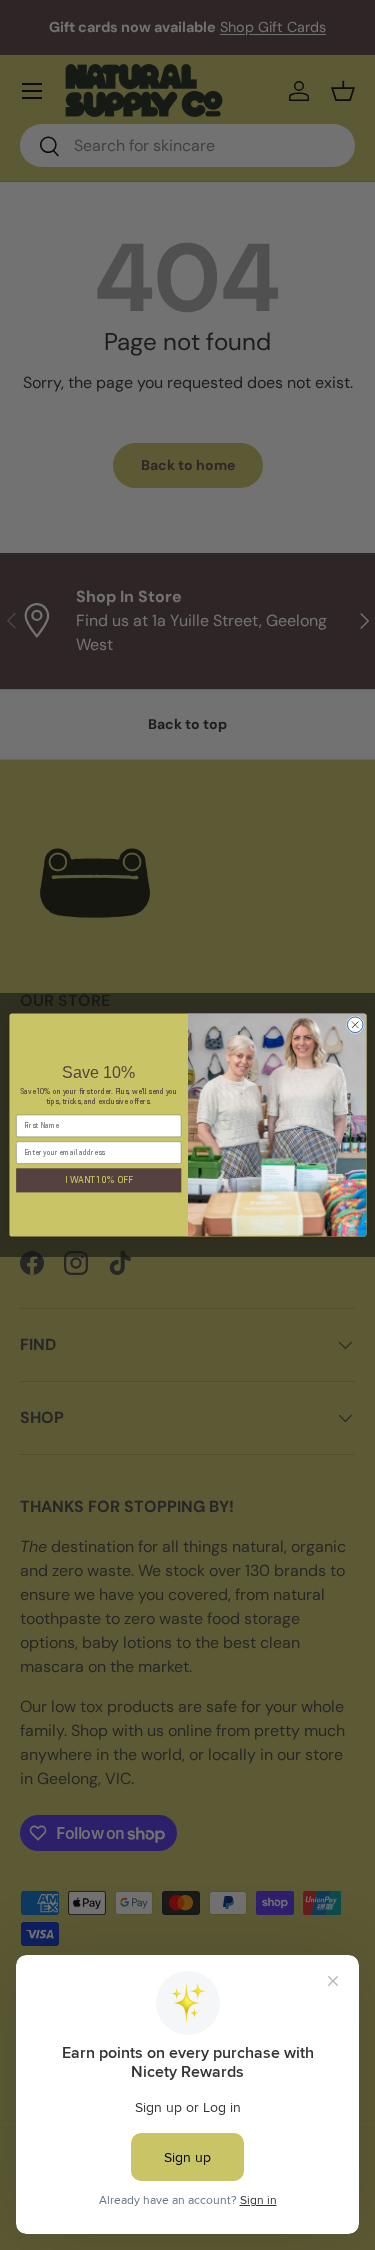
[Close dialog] (355, 1025)
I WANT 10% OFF (98, 1180)
